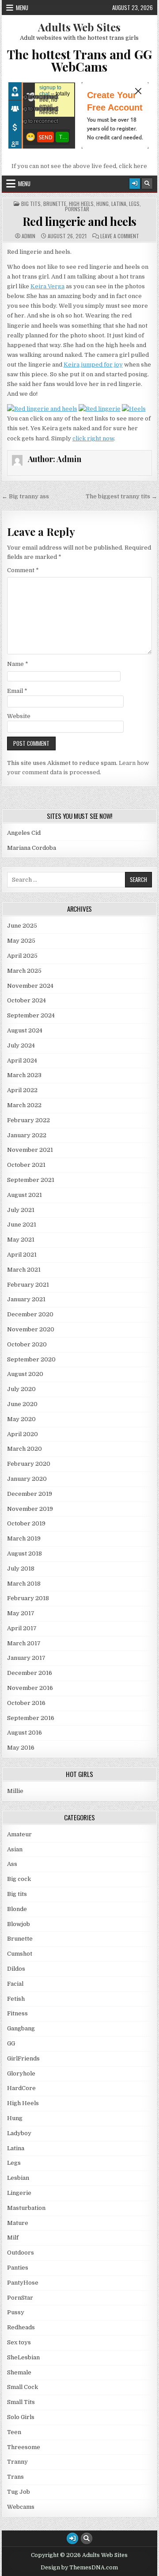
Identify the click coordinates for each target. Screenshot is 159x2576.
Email (17, 691)
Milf (13, 2238)
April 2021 (22, 1255)
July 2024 (21, 1045)
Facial (15, 1984)
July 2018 (21, 1569)
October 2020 (27, 1344)
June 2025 (22, 926)
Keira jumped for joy (93, 365)
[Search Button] (147, 183)
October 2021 (26, 1165)
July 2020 (21, 1389)
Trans (15, 2477)
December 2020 (30, 1314)
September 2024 (31, 1015)
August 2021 (25, 1195)
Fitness (17, 2013)
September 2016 (31, 1718)
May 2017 (21, 1613)
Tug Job (19, 2492)
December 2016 (30, 1673)
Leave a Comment (120, 236)
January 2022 (27, 1135)
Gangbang (21, 2028)
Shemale (19, 2372)
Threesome (24, 2447)
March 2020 (25, 1449)
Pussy (16, 2312)
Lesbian (18, 2178)
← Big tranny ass (25, 496)
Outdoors (21, 2253)
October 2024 (26, 1000)
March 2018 (24, 1584)
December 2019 (30, 1494)
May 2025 (21, 941)
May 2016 (21, 1748)
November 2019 (30, 1509)
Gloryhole (21, 2073)
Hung (102, 204)
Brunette (55, 204)
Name (18, 664)
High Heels (81, 204)
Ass (12, 1864)
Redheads (21, 2327)
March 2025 (24, 971)
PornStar (77, 209)
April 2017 (22, 1628)
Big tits (31, 204)
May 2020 (21, 1419)
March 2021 (24, 1270)
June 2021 (22, 1225)
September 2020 (31, 1359)
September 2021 (31, 1180)
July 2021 (21, 1210)
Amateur (19, 1834)
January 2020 (27, 1479)
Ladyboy (19, 2133)
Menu (22, 8)
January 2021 (26, 1299)
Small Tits (21, 2402)
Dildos (16, 1969)
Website (19, 716)
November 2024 (30, 986)
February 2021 (28, 1285)
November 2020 (31, 1329)
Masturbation (26, 2208)
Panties (18, 2268)
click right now (93, 438)
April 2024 (22, 1061)
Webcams (21, 2507)
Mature (18, 2223)
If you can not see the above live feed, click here (79, 166)
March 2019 (24, 1538)
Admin (28, 236)
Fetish (16, 1999)
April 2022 (22, 1090)
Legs (134, 204)
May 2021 (21, 1240)
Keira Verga (47, 286)
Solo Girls (21, 2417)
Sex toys (19, 2342)
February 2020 (29, 1464)
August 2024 (25, 1030)
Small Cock (23, 2387)
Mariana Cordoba (32, 848)
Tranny (17, 2462)
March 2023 (24, 1075)
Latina (119, 204)
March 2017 (24, 1643)
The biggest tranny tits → (121, 496)
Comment (23, 570)
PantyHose (23, 2283)
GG (11, 2043)
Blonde (17, 1909)
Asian (15, 1849)
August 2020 (25, 1374)
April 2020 (23, 1434)
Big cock (19, 1879)
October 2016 (26, 1703)
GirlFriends (23, 2058)
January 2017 (26, 1658)
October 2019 (26, 1523)
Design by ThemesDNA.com (79, 2568)
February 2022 (28, 1120)
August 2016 (25, 1733)
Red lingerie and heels (79, 221)
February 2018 (28, 1598)
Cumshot (20, 1954)
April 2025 (22, 956)
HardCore (21, 2088)
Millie (15, 1791)
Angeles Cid (24, 833)
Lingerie (19, 2193)
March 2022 (24, 1105)
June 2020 (22, 1404)
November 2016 (30, 1688)
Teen (14, 2432)
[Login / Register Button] (135, 183)
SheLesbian (23, 2357)
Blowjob (19, 1924)
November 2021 (30, 1150)
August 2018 (25, 1554)
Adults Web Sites (79, 27)
